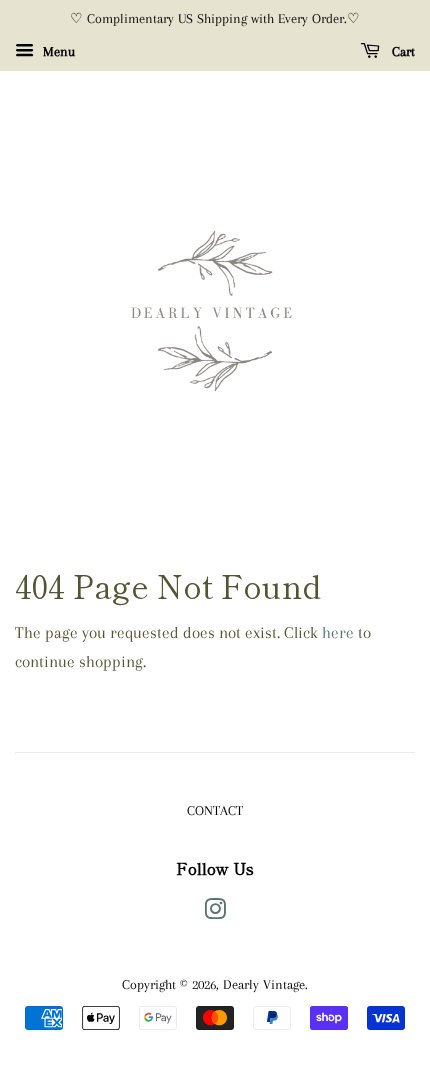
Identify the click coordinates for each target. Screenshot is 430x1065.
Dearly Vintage (264, 984)
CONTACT (215, 810)
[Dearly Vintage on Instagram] (215, 913)
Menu (57, 51)
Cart (401, 51)
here (338, 632)
